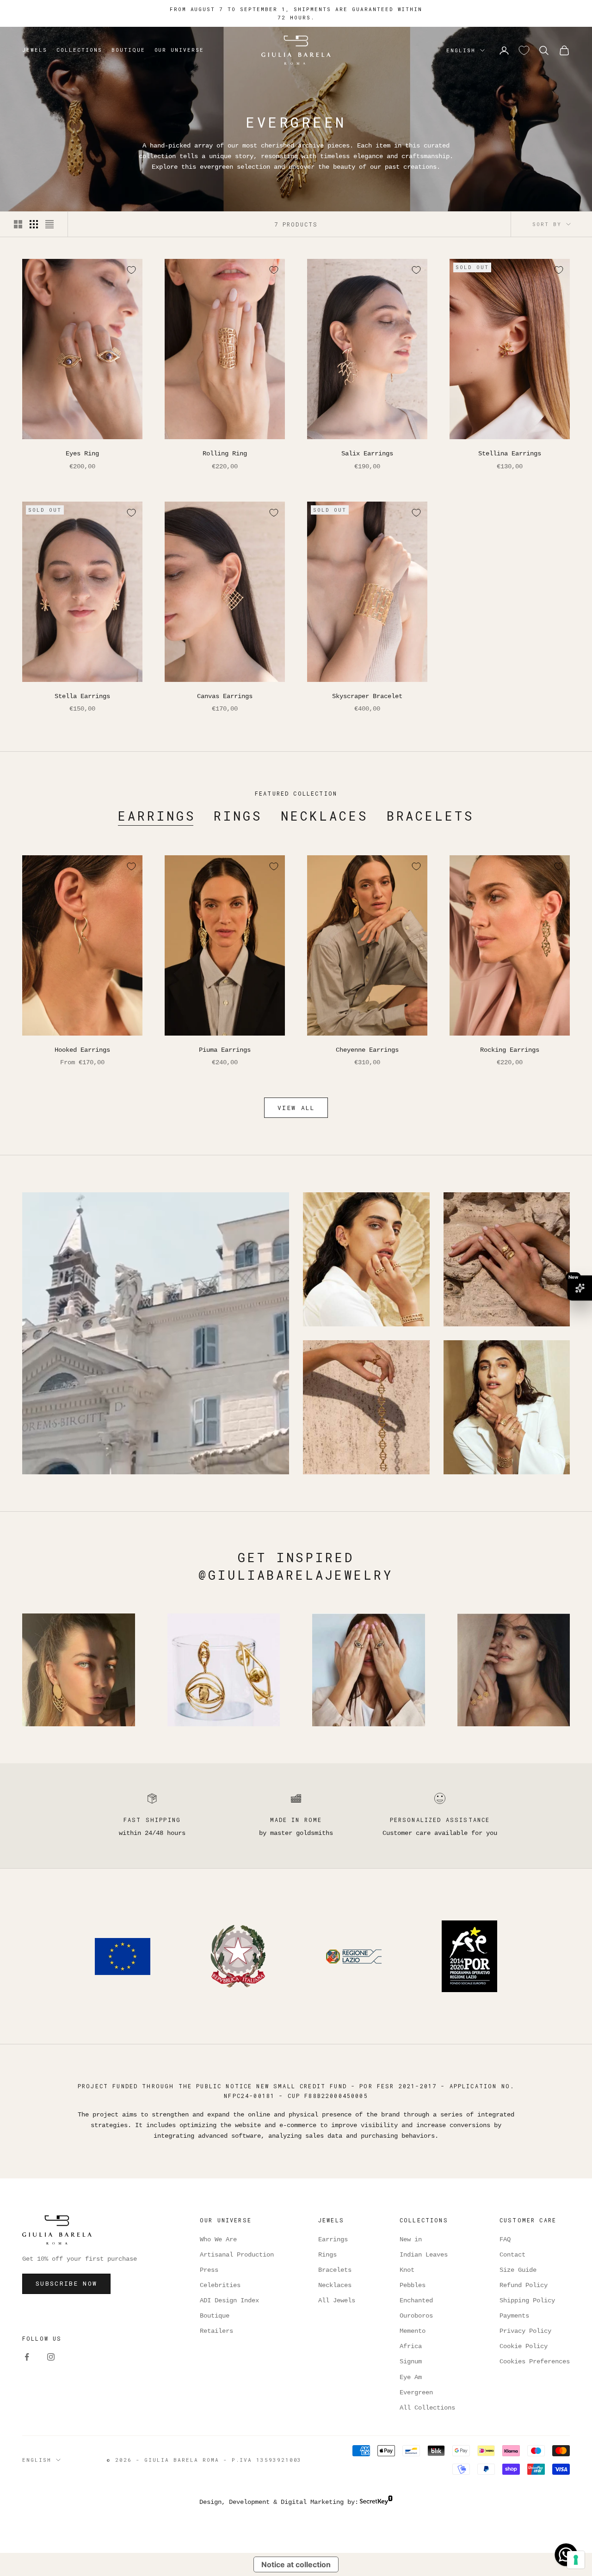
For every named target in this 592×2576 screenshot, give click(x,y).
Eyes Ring (82, 454)
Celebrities (220, 2285)
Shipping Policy (527, 2300)
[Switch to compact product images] (49, 224)
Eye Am (411, 2377)
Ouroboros (416, 2316)
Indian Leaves (424, 2255)
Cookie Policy (524, 2346)
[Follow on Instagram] (51, 2357)
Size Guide (518, 2270)
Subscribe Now (66, 2283)
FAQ (505, 2239)
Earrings (157, 816)
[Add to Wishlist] (131, 270)
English (461, 50)
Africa (411, 2346)
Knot (407, 2270)
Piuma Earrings (225, 1050)
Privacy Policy (525, 2331)
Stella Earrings (82, 696)
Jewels (35, 50)
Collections (79, 50)
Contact (512, 2255)
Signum (411, 2361)
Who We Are (218, 2239)
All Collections (427, 2408)
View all (296, 1108)
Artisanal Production (237, 2255)
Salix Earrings (367, 454)
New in (411, 2239)
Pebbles (413, 2285)
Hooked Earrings (82, 1050)
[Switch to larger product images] (18, 224)
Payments (514, 2316)
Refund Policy (524, 2285)
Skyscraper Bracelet (367, 696)
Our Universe (179, 50)
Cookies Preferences (535, 2361)
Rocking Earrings (510, 1050)
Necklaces (324, 816)
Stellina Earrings (510, 454)
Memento (413, 2331)
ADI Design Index (229, 2300)
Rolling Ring (225, 454)
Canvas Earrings (225, 696)
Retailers (216, 2331)
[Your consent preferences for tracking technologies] (576, 2560)
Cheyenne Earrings (367, 1050)
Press (209, 2270)
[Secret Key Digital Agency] (376, 2502)
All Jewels (337, 2300)
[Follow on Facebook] (27, 2357)
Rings (238, 816)
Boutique (128, 50)
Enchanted (416, 2300)
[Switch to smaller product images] (34, 224)
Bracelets (430, 816)
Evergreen (416, 2392)
